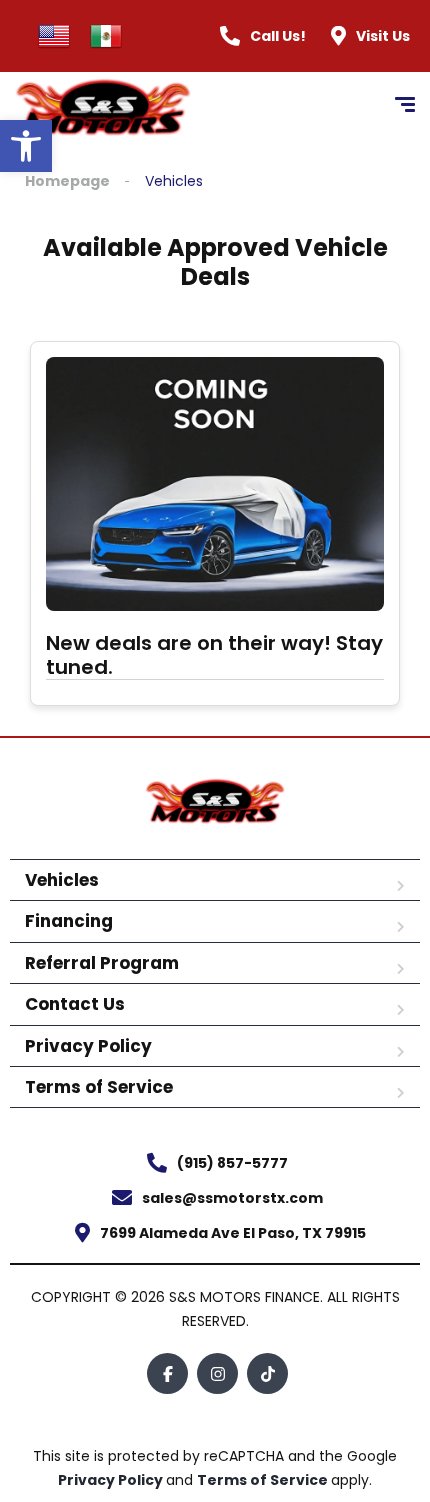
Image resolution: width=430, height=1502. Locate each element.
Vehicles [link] (62, 880)
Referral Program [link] (102, 963)
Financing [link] (69, 921)
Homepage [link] (67, 181)
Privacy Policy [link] (88, 1046)
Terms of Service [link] (99, 1087)
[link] (26, 146)
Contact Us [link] (75, 1004)
